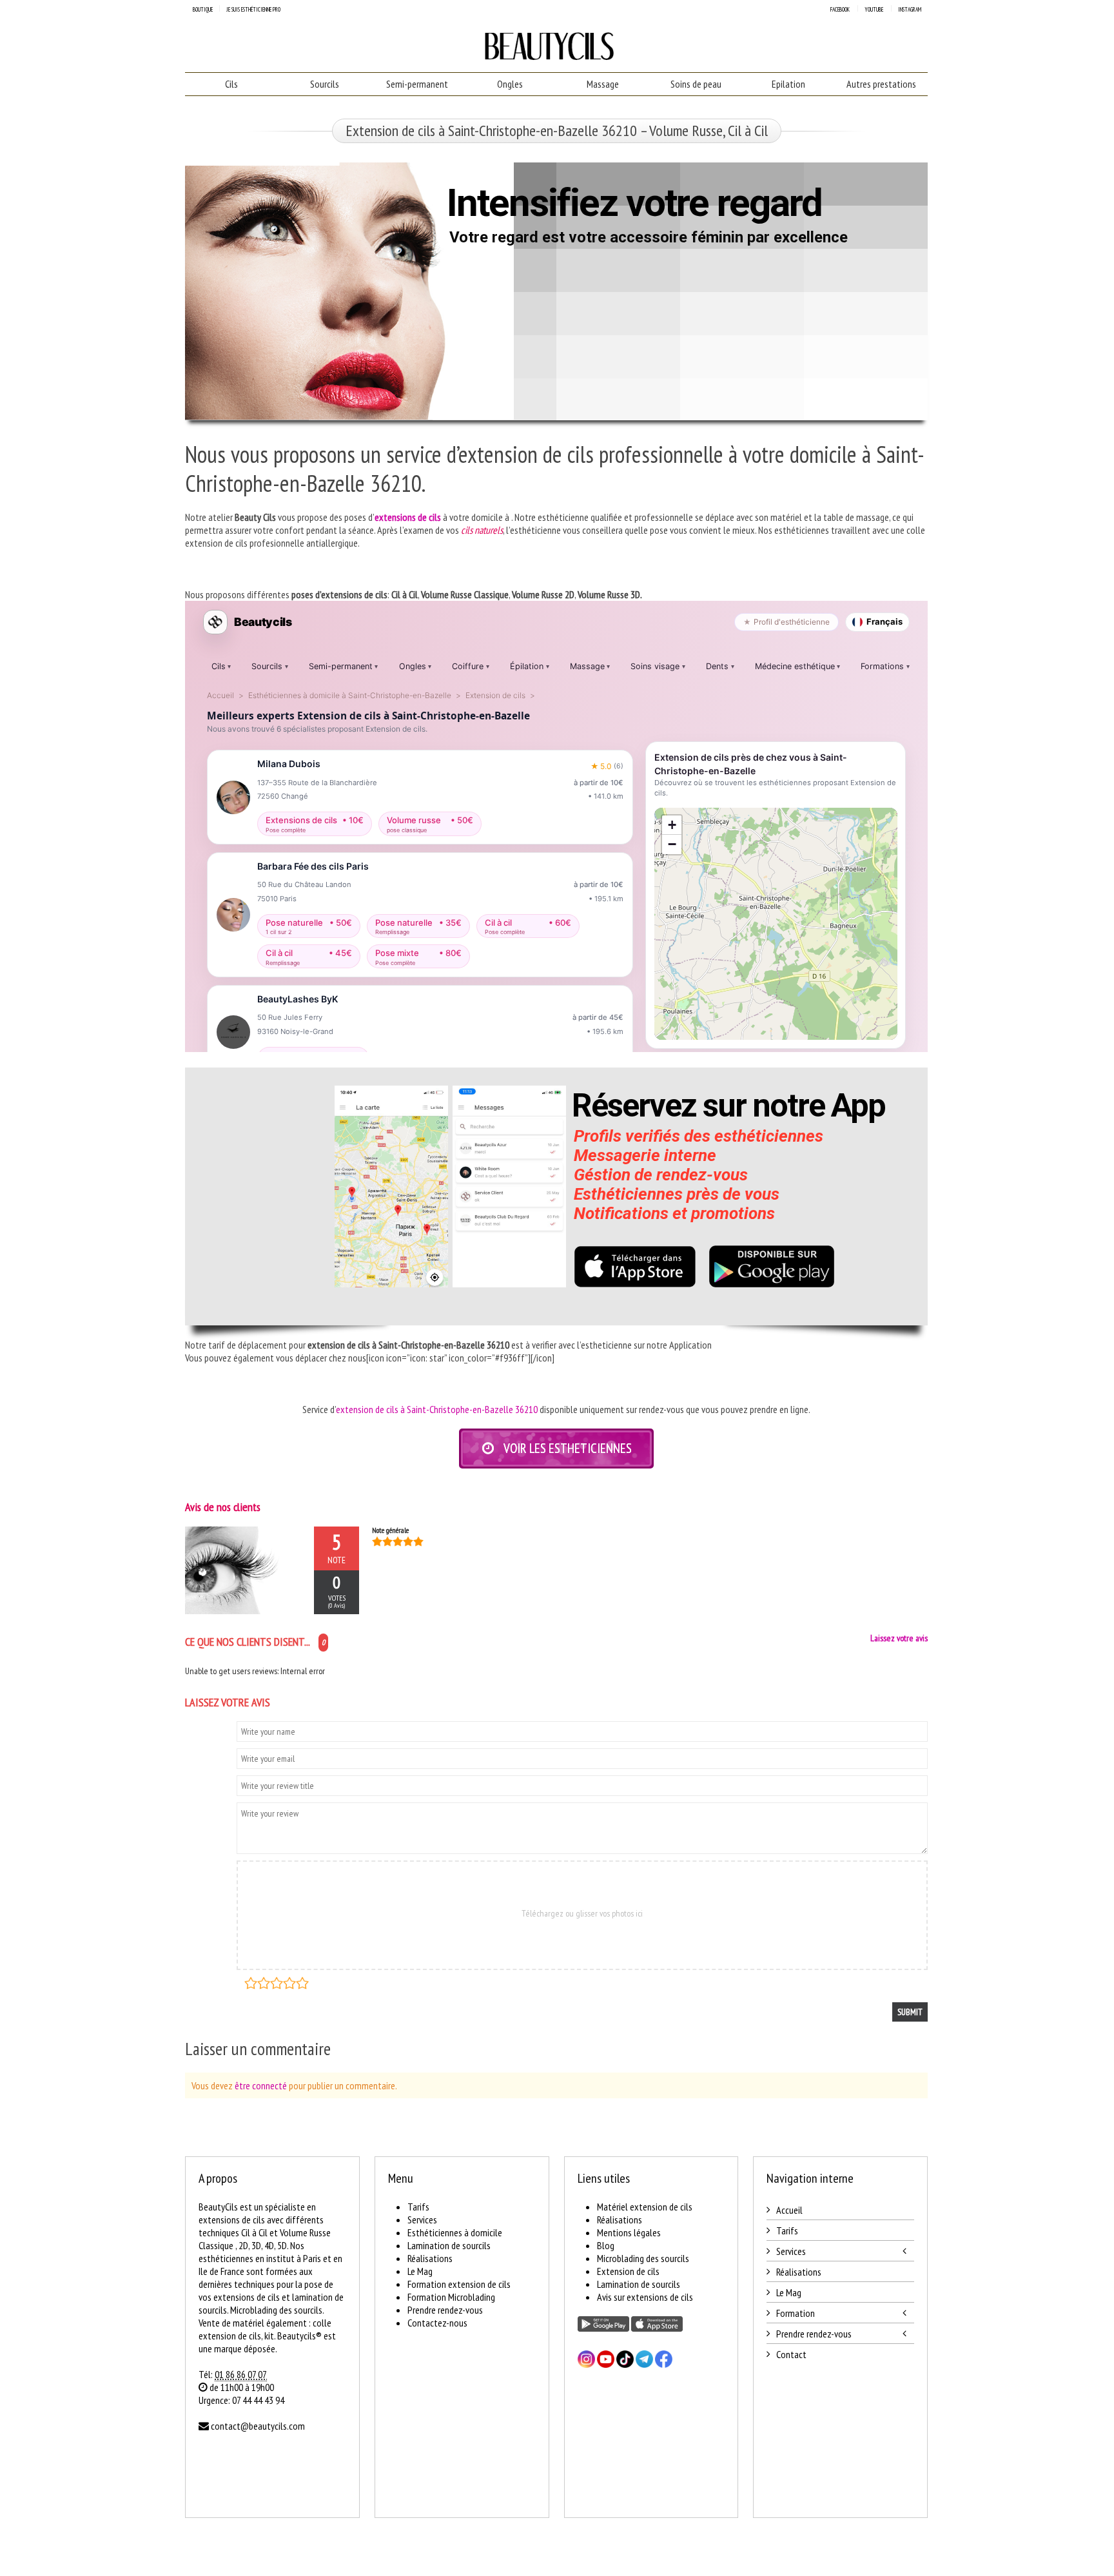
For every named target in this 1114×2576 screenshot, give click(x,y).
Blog (606, 2245)
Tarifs (418, 2207)
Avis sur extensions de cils (645, 2297)
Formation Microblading (451, 2297)
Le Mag (420, 2271)
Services (422, 2220)
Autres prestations (881, 84)
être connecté (261, 2085)
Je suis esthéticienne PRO (253, 9)
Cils (231, 84)
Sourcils (325, 84)
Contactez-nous (437, 2323)
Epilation (788, 84)
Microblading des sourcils (643, 2258)
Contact (791, 2354)
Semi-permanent (417, 84)
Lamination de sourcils (449, 2245)
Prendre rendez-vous (445, 2310)
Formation (796, 2313)
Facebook (840, 9)
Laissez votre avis (899, 1638)
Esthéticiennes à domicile (455, 2232)
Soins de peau (696, 84)
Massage (603, 84)
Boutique (203, 9)
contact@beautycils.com (258, 2426)
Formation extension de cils (459, 2284)
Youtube (874, 9)
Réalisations (430, 2258)
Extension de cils (628, 2271)
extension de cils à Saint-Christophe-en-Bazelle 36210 (437, 1409)
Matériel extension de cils (645, 2207)
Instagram (910, 9)
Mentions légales (629, 2232)
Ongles (510, 84)
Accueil (789, 2210)
